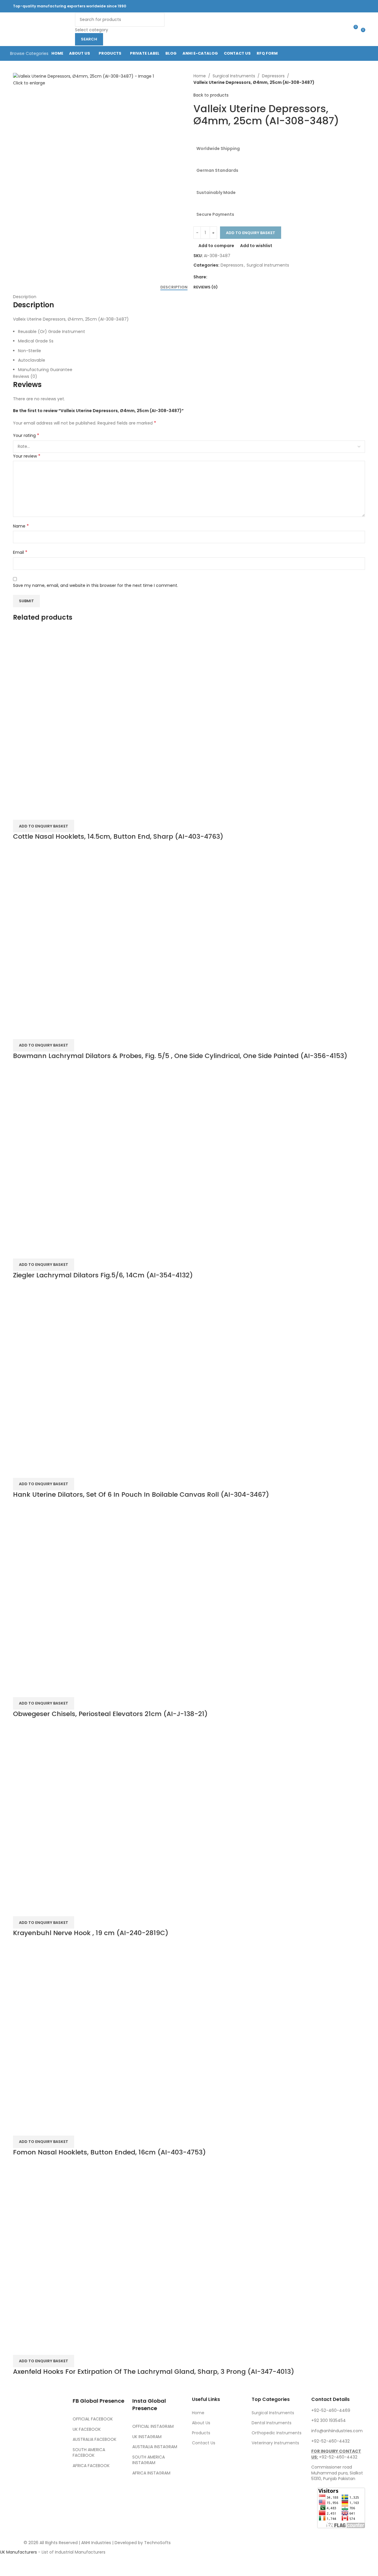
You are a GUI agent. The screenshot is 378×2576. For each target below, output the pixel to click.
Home (200, 76)
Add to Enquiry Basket (251, 233)
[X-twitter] (36, 2463)
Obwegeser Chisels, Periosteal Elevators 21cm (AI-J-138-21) (110, 1714)
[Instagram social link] (318, 6)
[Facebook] (20, 2463)
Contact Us (204, 2443)
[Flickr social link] (340, 6)
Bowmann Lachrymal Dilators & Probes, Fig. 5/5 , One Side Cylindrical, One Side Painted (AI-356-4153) (180, 1056)
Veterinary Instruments (275, 2443)
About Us (201, 2423)
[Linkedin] (52, 2479)
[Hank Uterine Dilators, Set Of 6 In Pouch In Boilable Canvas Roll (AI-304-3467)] (102, 1374)
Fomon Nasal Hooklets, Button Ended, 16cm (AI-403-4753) (109, 2152)
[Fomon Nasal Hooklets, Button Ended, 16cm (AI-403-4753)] (102, 2032)
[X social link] (311, 6)
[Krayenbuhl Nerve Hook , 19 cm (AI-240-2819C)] (102, 1813)
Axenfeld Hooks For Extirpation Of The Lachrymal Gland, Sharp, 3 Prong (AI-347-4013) (154, 2372)
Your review (27, 456)
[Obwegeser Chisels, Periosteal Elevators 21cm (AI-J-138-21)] (102, 1593)
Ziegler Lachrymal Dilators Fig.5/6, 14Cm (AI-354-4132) (103, 1275)
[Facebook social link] (303, 6)
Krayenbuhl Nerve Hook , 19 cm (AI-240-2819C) (91, 1933)
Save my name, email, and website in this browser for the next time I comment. (96, 585)
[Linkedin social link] (333, 6)
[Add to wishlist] (52, 812)
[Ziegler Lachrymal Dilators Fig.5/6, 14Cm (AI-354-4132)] (102, 1155)
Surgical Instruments (234, 76)
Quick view (36, 812)
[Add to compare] (20, 812)
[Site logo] (43, 29)
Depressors (273, 76)
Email (20, 552)
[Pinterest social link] (325, 6)
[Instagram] (52, 2463)
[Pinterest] (20, 2479)
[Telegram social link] (355, 6)
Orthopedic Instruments (277, 2433)
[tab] (174, 287)
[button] (44, 1045)
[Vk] (36, 2479)
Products (201, 2433)
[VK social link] (348, 6)
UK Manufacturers (18, 2552)
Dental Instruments (272, 2423)
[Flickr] (20, 2496)
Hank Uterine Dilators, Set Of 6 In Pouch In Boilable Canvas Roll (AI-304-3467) (141, 1494)
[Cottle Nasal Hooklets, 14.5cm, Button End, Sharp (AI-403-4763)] (102, 716)
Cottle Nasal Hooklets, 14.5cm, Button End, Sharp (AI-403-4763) (118, 836)
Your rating (26, 435)
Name (21, 526)
